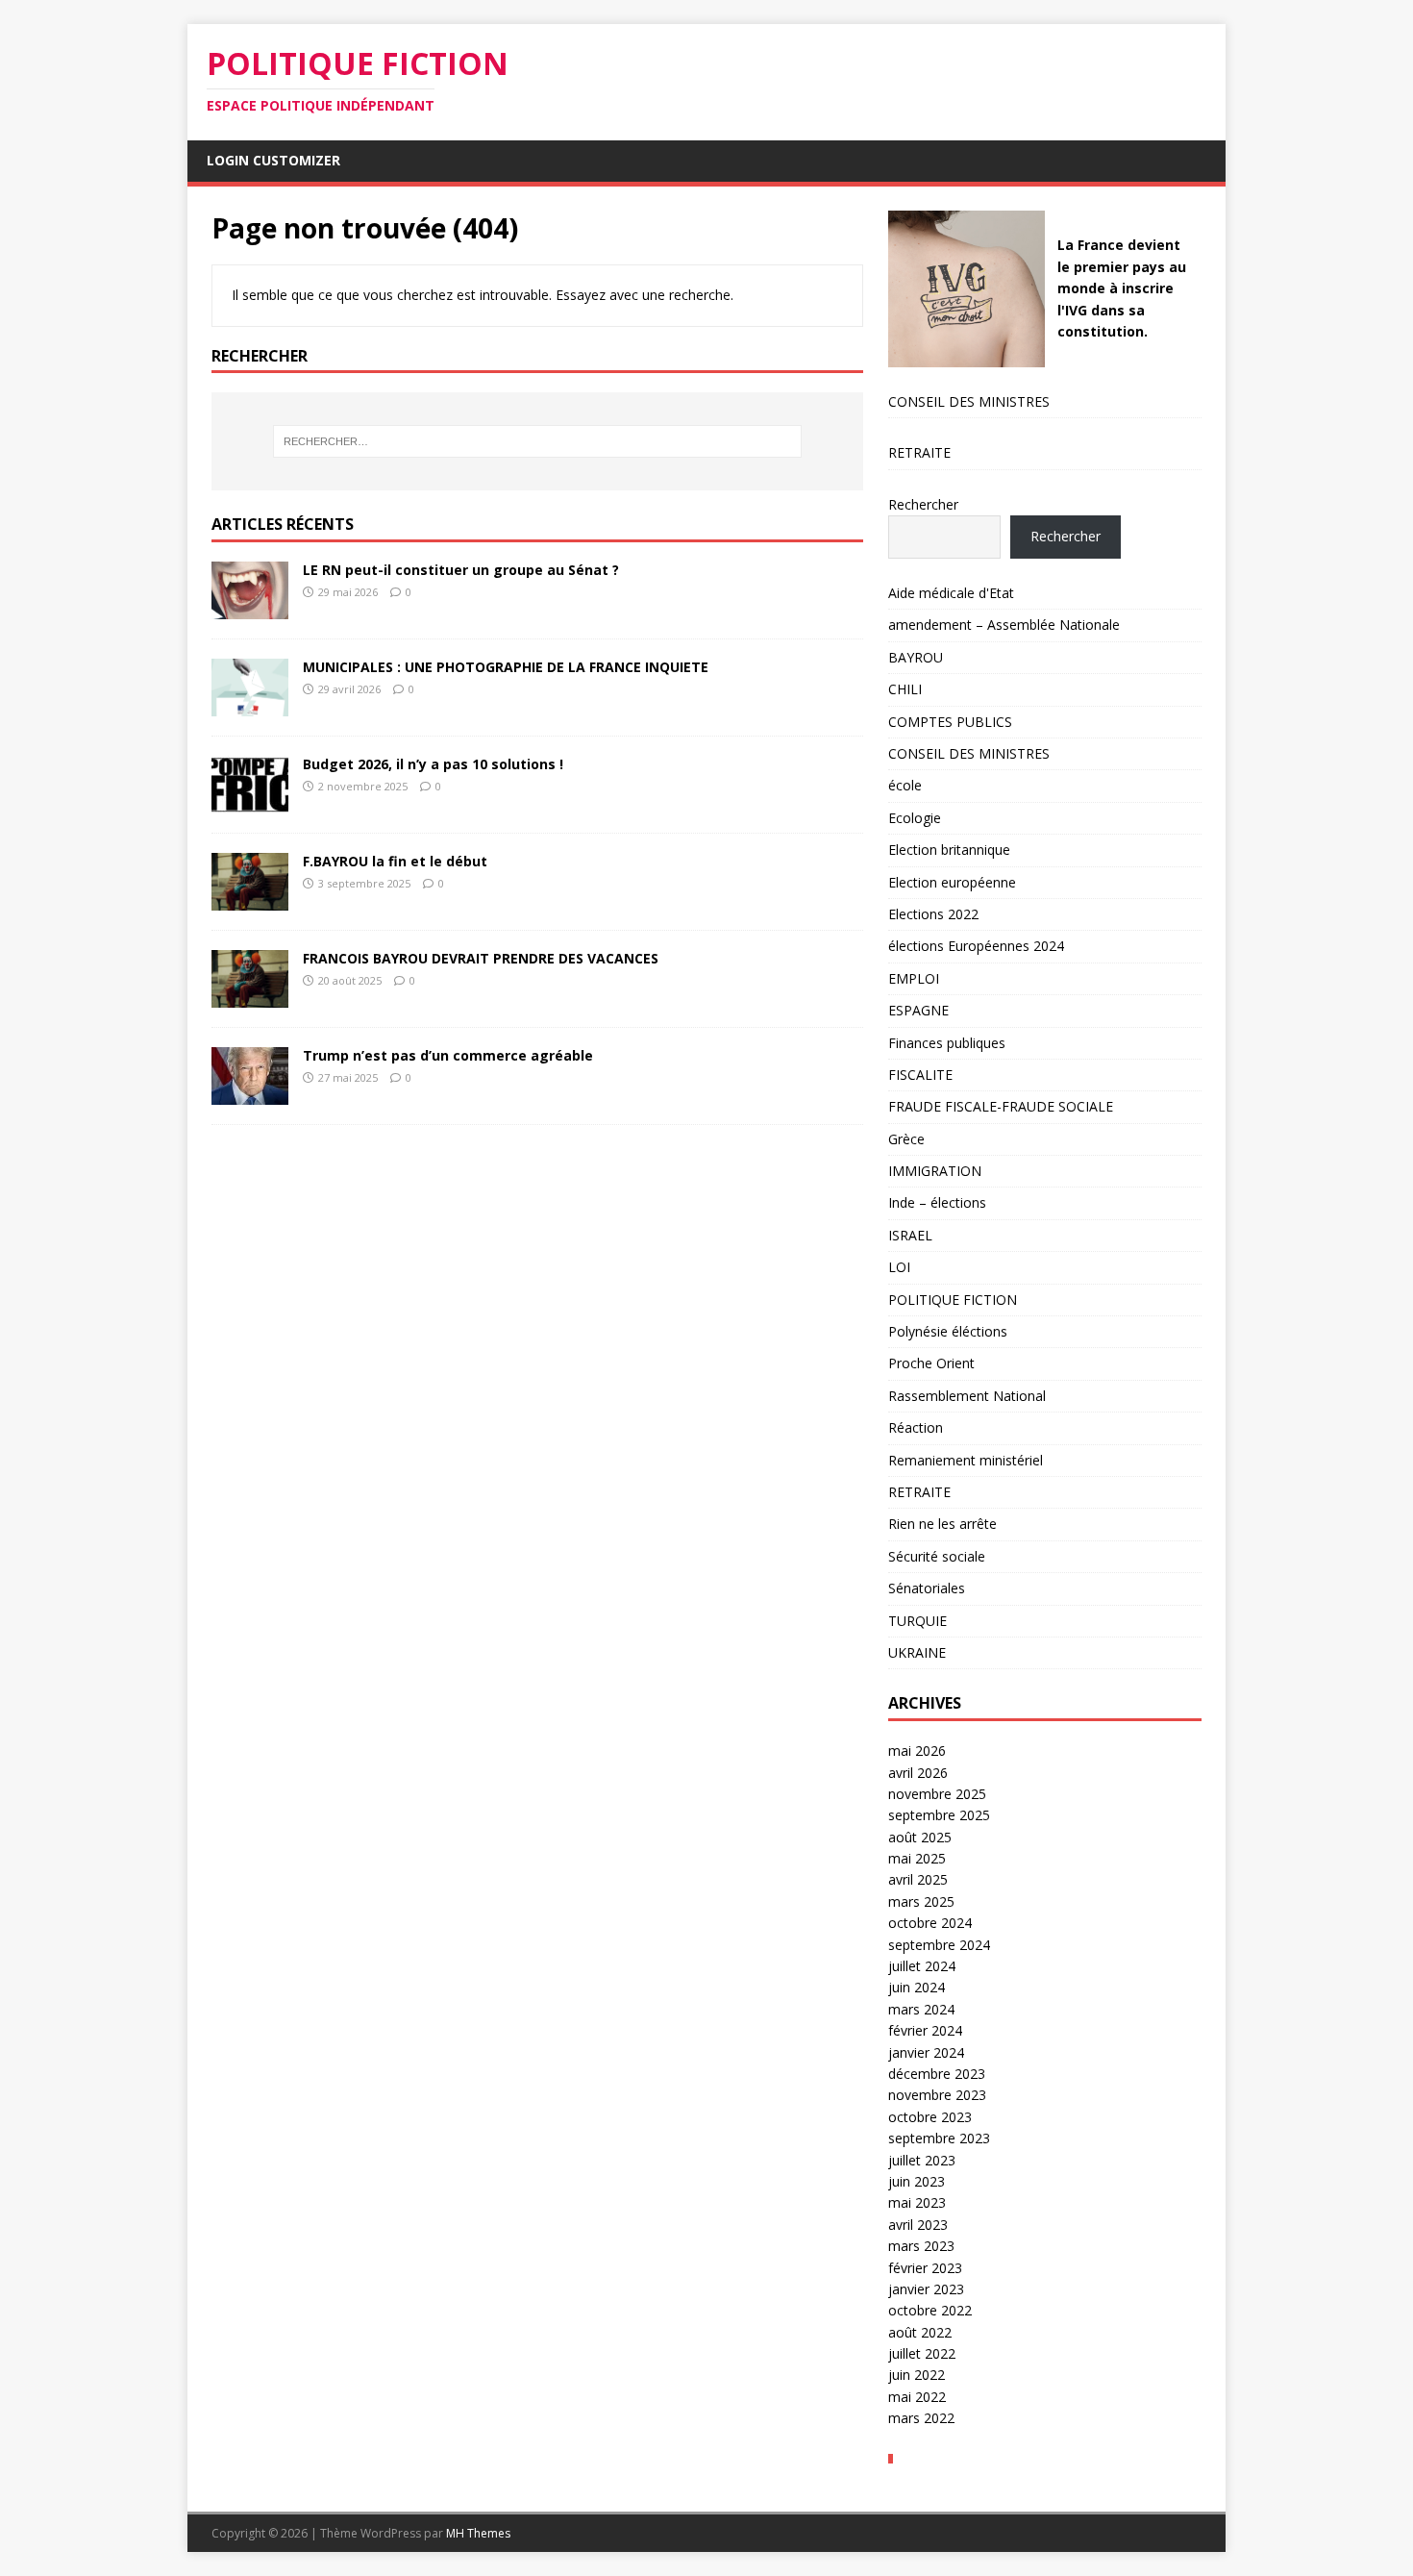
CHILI (905, 689)
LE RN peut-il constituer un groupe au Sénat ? (461, 570)
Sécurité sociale (937, 1556)
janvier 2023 (926, 2289)
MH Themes (478, 2533)
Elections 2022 (933, 914)
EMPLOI (914, 978)
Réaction (916, 1427)
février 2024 (925, 2030)
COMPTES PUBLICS (950, 722)
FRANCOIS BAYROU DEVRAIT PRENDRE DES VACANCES (481, 958)
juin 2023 (917, 2181)
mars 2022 (921, 2418)
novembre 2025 (937, 1794)
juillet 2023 (922, 2160)
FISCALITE (920, 1075)
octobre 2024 (930, 1923)
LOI (899, 1267)
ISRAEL (910, 1235)
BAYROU (916, 657)
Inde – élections (937, 1202)
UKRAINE (917, 1652)
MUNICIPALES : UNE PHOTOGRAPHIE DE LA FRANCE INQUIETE (506, 667)
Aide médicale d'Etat (951, 593)
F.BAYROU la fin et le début (395, 861)
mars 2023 (921, 2246)
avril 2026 (918, 1773)
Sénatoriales (927, 1588)
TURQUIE (917, 1621)
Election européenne (952, 882)
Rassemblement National (967, 1396)
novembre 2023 (937, 2095)
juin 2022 (917, 2375)
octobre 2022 (930, 2310)
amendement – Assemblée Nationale (1004, 625)
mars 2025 (921, 1901)
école (905, 785)
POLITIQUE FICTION (953, 1300)
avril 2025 (918, 1879)
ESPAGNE (918, 1010)
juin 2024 (917, 1987)
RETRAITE (919, 452)
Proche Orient (931, 1363)
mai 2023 (917, 2202)
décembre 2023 (937, 2074)
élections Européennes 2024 (976, 946)
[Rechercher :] (537, 441)
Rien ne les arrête (942, 1524)
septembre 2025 (939, 1815)
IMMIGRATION (935, 1171)
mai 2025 (917, 1858)
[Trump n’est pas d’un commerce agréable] (250, 1094)
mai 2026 (917, 1751)
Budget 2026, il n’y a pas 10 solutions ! (433, 764)
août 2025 (920, 1837)
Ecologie (915, 818)
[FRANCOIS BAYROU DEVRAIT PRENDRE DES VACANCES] (250, 997)
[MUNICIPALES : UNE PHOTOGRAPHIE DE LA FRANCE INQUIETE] (250, 705)
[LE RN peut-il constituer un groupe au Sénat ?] (250, 608)
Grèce (906, 1139)
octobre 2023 (930, 2117)
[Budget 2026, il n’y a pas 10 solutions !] (250, 802)
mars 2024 (921, 2009)
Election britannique (949, 850)
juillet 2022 (922, 2353)
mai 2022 (917, 2397)
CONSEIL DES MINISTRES (969, 401)
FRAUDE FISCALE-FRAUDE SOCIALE (1001, 1106)
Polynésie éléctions (948, 1331)
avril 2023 (918, 2225)
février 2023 (925, 2268)
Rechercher (923, 504)
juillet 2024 (922, 1966)
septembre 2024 (939, 1945)
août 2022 (920, 2332)
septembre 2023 (939, 2138)
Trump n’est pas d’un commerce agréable (448, 1055)
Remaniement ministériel (966, 1460)
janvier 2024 (926, 2052)
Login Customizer (273, 160)
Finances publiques (947, 1043)
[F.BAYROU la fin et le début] (250, 900)
